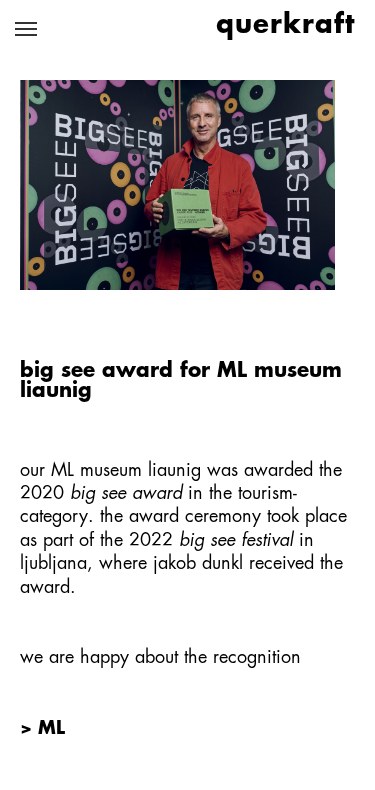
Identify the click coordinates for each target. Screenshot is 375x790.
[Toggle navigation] (26, 29)
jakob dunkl (198, 564)
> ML (42, 729)
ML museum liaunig (126, 471)
